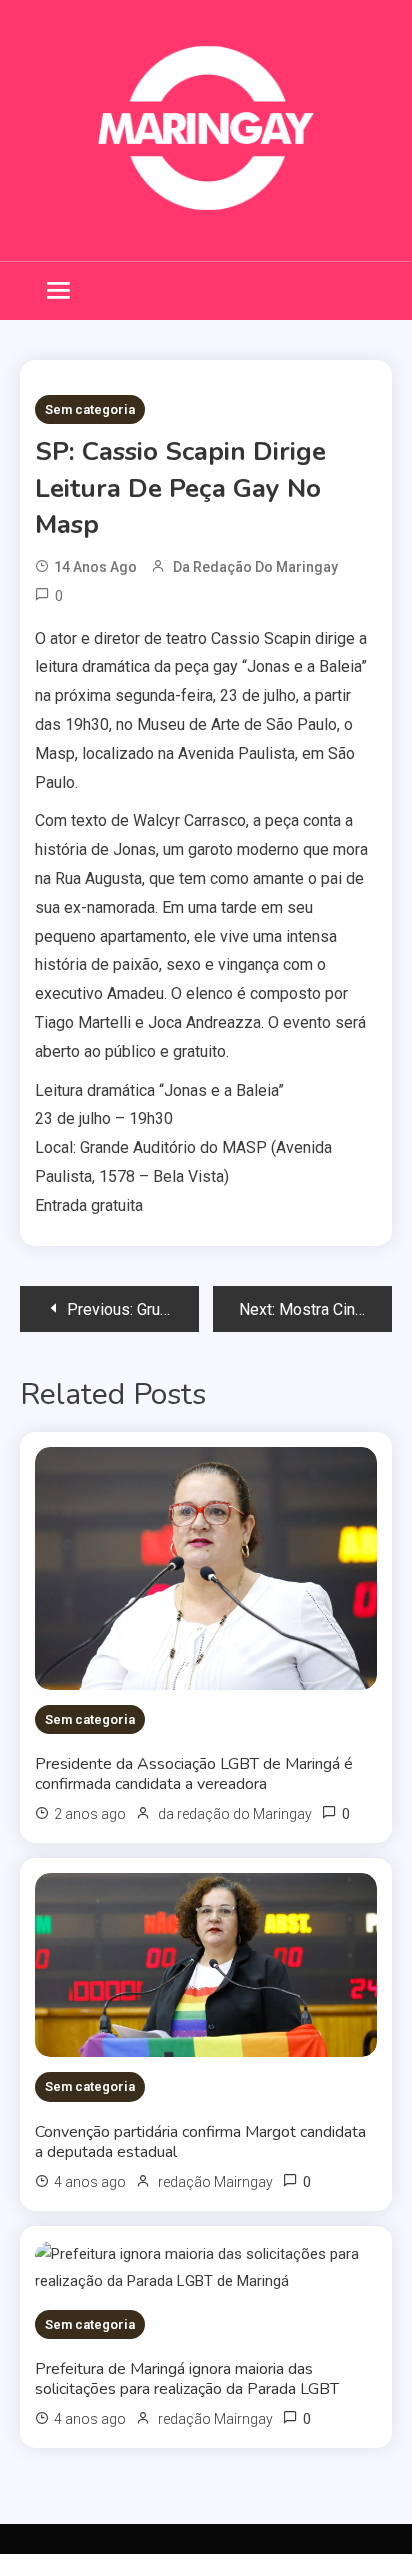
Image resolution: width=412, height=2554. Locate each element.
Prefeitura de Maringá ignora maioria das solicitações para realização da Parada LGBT (187, 2379)
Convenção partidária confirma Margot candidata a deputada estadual (200, 2142)
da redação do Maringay (255, 567)
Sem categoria (90, 409)
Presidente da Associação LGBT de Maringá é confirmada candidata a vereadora (194, 1774)
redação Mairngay (215, 2182)
